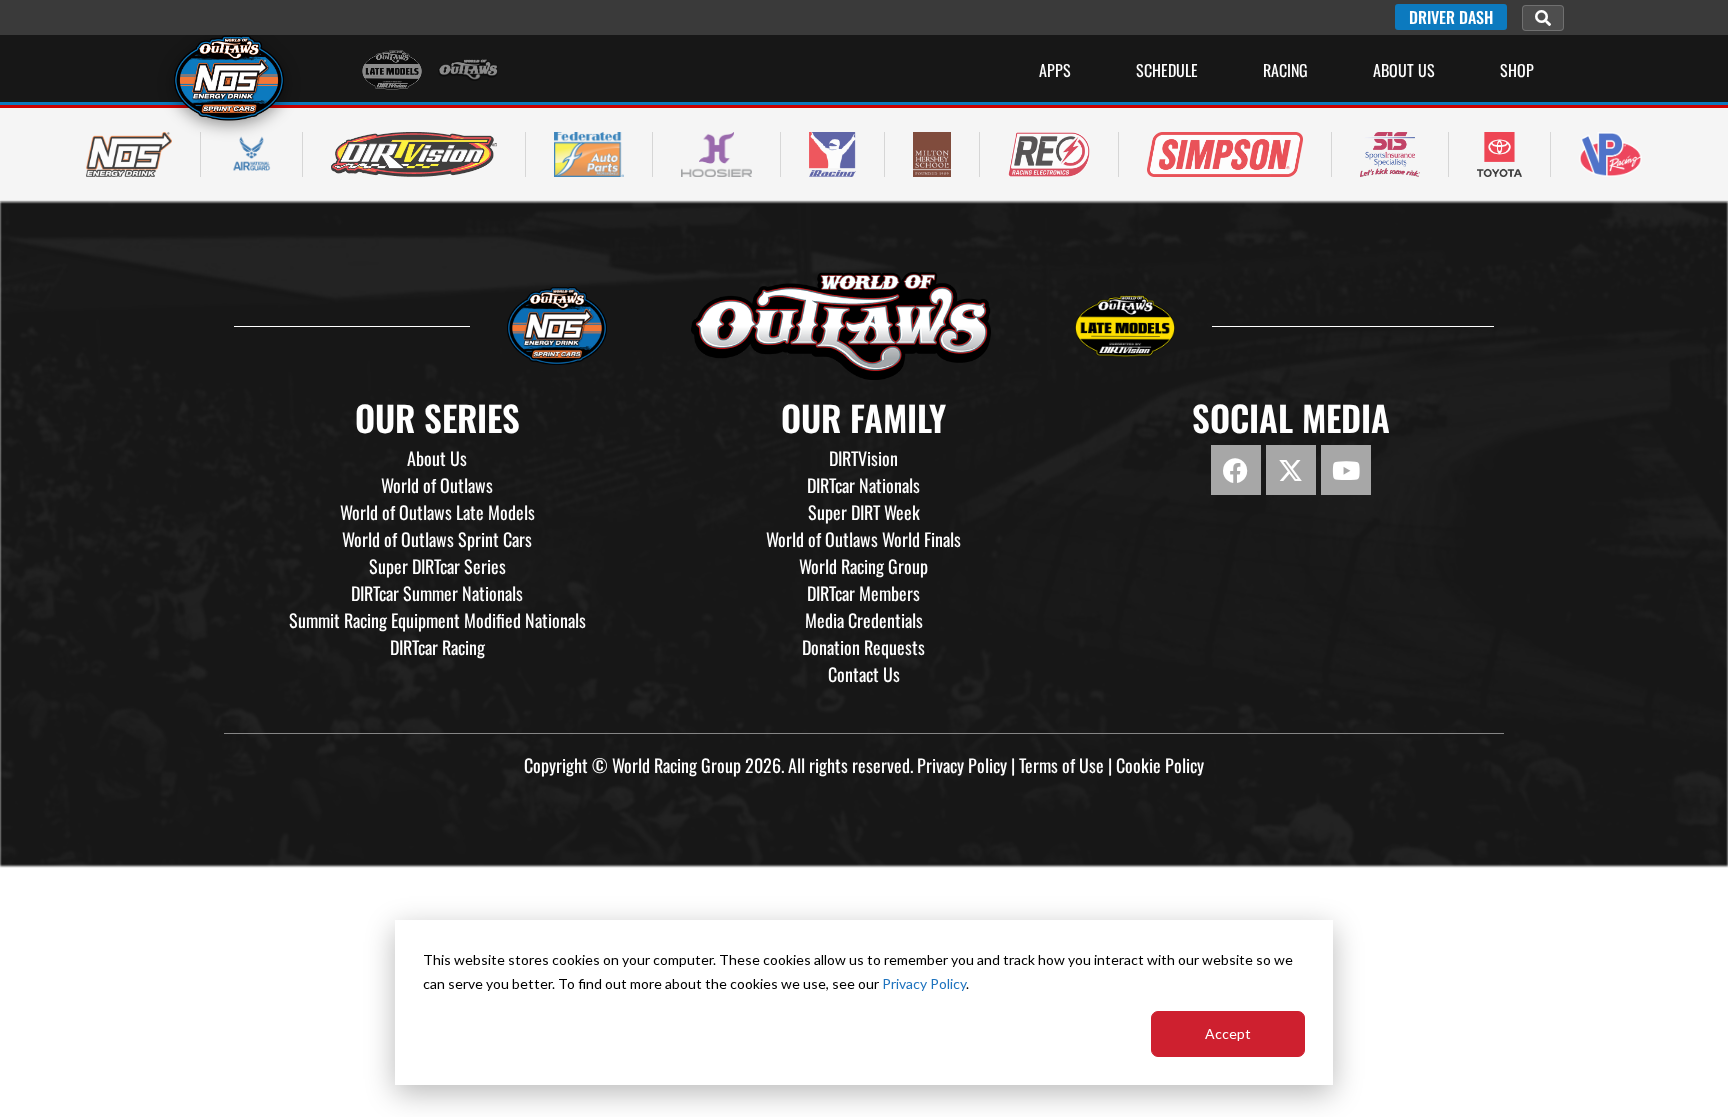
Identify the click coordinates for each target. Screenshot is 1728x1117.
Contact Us (864, 674)
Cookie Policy (1160, 765)
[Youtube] (1346, 470)
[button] (1543, 18)
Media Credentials (864, 620)
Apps (1055, 70)
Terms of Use (1061, 765)
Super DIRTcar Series (437, 566)
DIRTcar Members (863, 593)
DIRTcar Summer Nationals (437, 593)
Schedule (1167, 70)
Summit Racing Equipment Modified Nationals (437, 620)
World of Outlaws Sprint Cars (437, 539)
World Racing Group (863, 566)
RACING (1285, 70)
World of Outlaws (437, 485)
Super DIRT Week (864, 512)
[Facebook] (1236, 470)
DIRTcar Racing (437, 647)
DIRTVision (863, 458)
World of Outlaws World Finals (863, 539)
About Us (1404, 70)
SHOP (1517, 70)
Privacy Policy (924, 983)
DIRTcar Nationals (863, 485)
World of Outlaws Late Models (437, 512)
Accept (1228, 1033)
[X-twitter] (1291, 470)
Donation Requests (863, 647)
